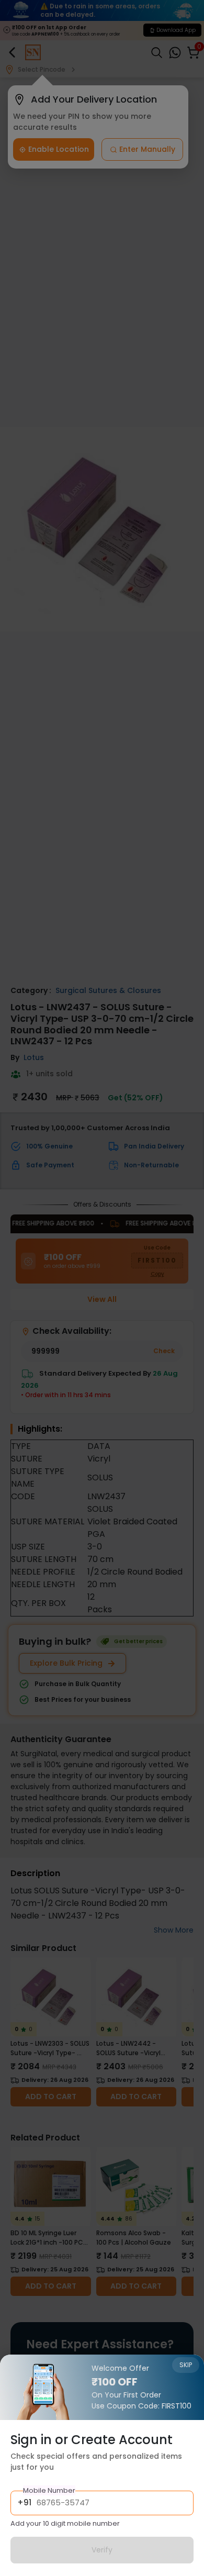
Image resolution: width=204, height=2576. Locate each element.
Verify (102, 2550)
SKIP (186, 2365)
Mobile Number (49, 2490)
